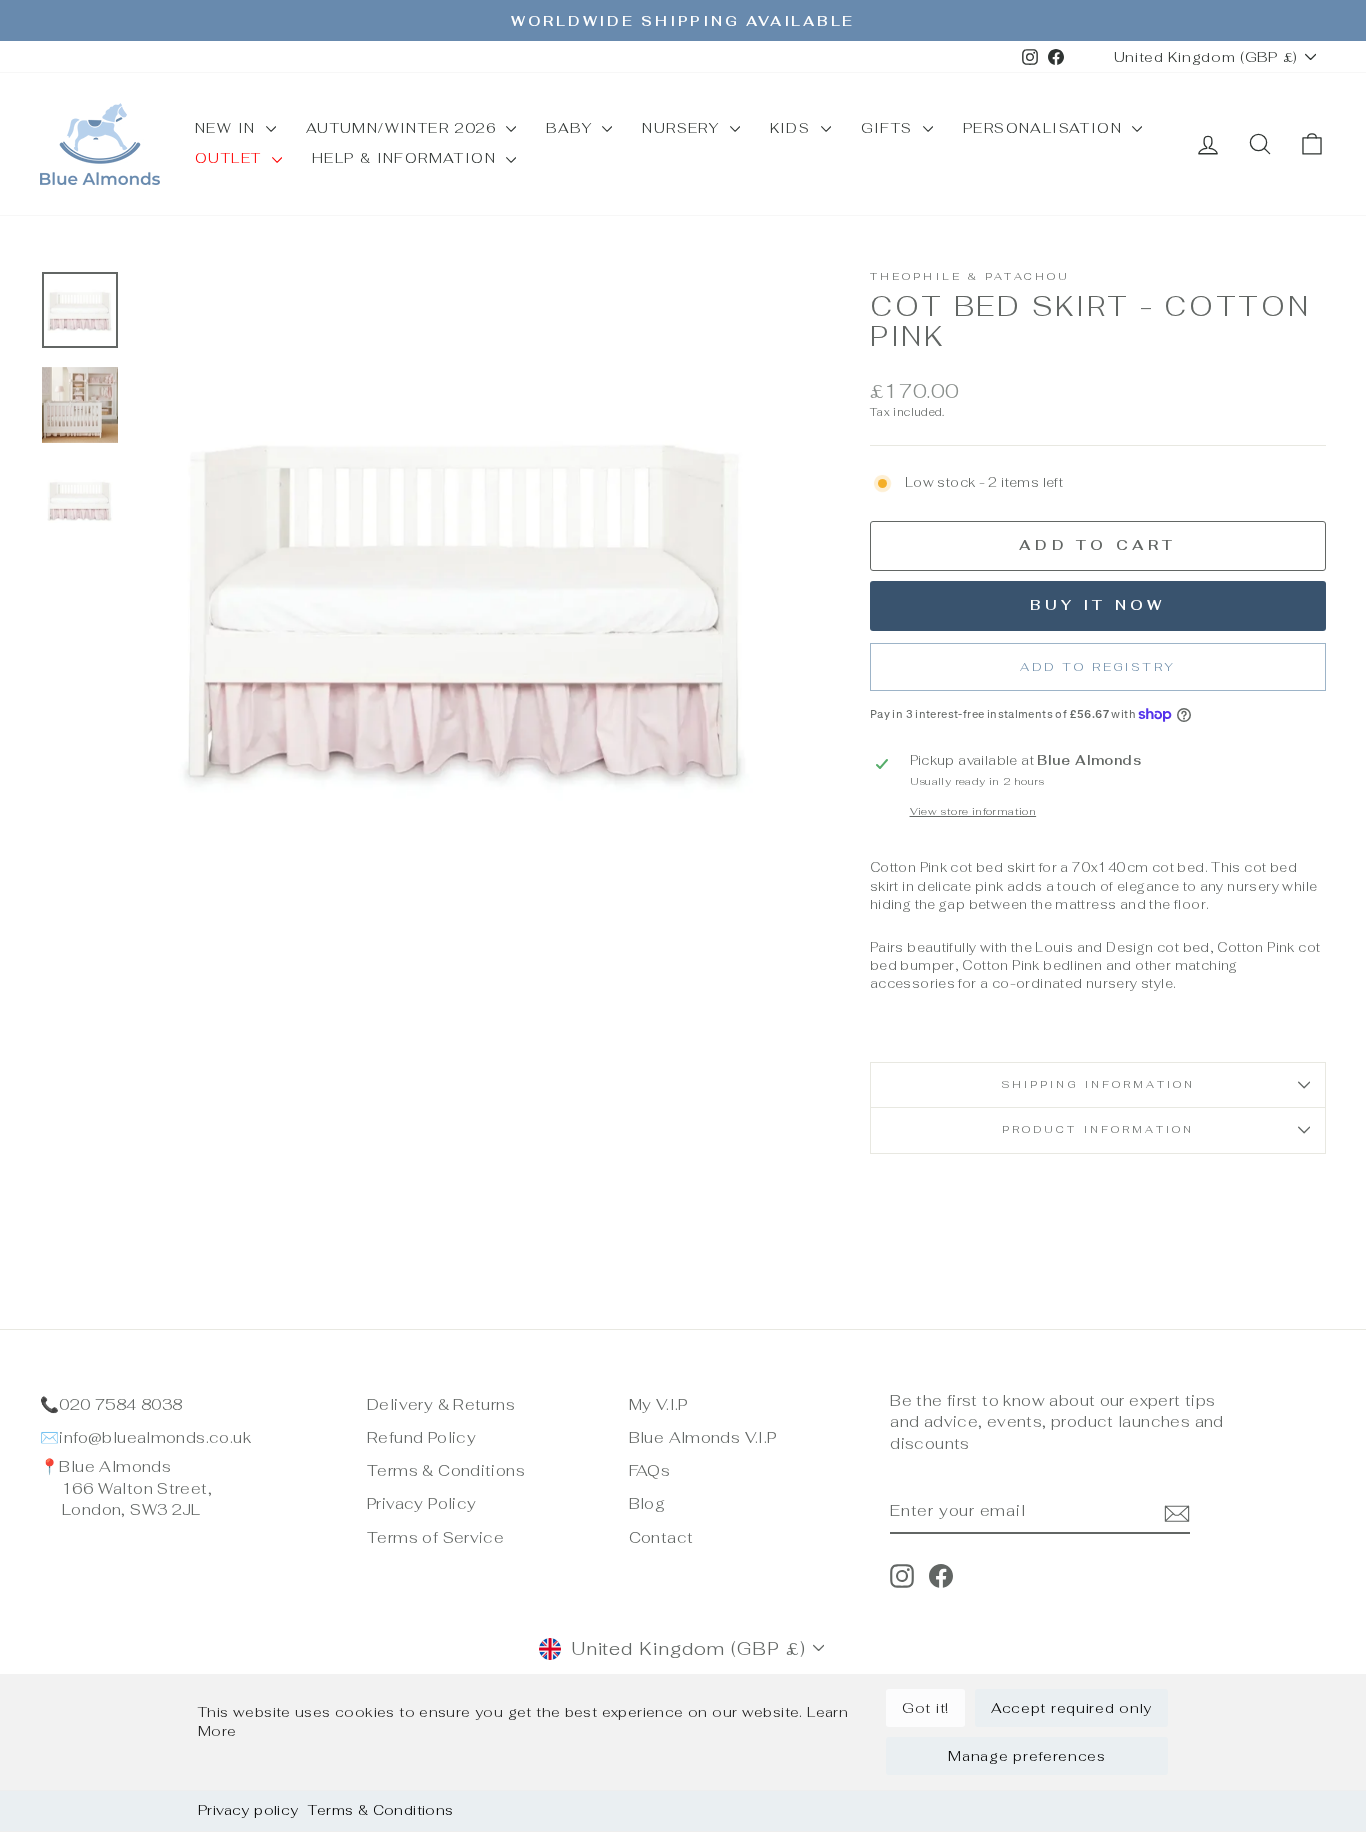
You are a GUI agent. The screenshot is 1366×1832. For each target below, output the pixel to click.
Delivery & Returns (441, 1404)
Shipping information (1098, 1084)
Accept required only (1071, 1708)
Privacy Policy (421, 1503)
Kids (793, 128)
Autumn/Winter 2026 (404, 128)
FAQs (650, 1470)
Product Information (1098, 1129)
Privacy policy (248, 1810)
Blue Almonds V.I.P (703, 1437)
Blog (647, 1503)
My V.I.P (658, 1404)
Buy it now (1097, 605)
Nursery (683, 128)
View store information (973, 811)
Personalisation (1045, 128)
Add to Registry (1097, 667)
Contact (661, 1537)
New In (228, 128)
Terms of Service (435, 1537)
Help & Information (407, 158)
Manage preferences (1027, 1756)
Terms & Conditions (380, 1810)
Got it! (925, 1708)
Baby (571, 128)
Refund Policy (421, 1437)
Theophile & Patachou (970, 276)
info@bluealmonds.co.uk (155, 1437)
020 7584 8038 (120, 1404)
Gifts (889, 128)
